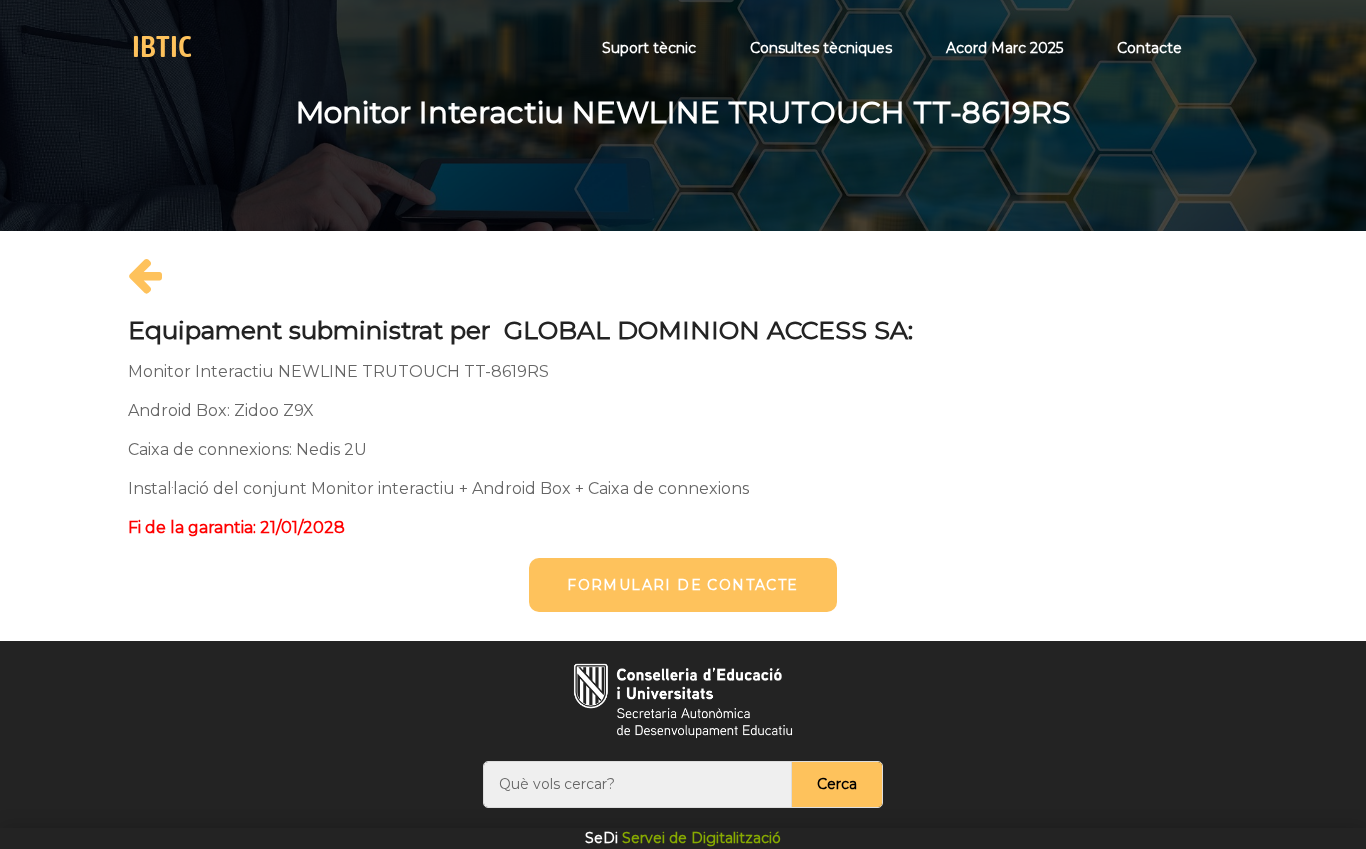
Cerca (837, 784)
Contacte (1149, 48)
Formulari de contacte (682, 585)
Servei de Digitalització (683, 838)
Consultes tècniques (821, 48)
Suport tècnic (649, 48)
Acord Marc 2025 (1004, 48)
